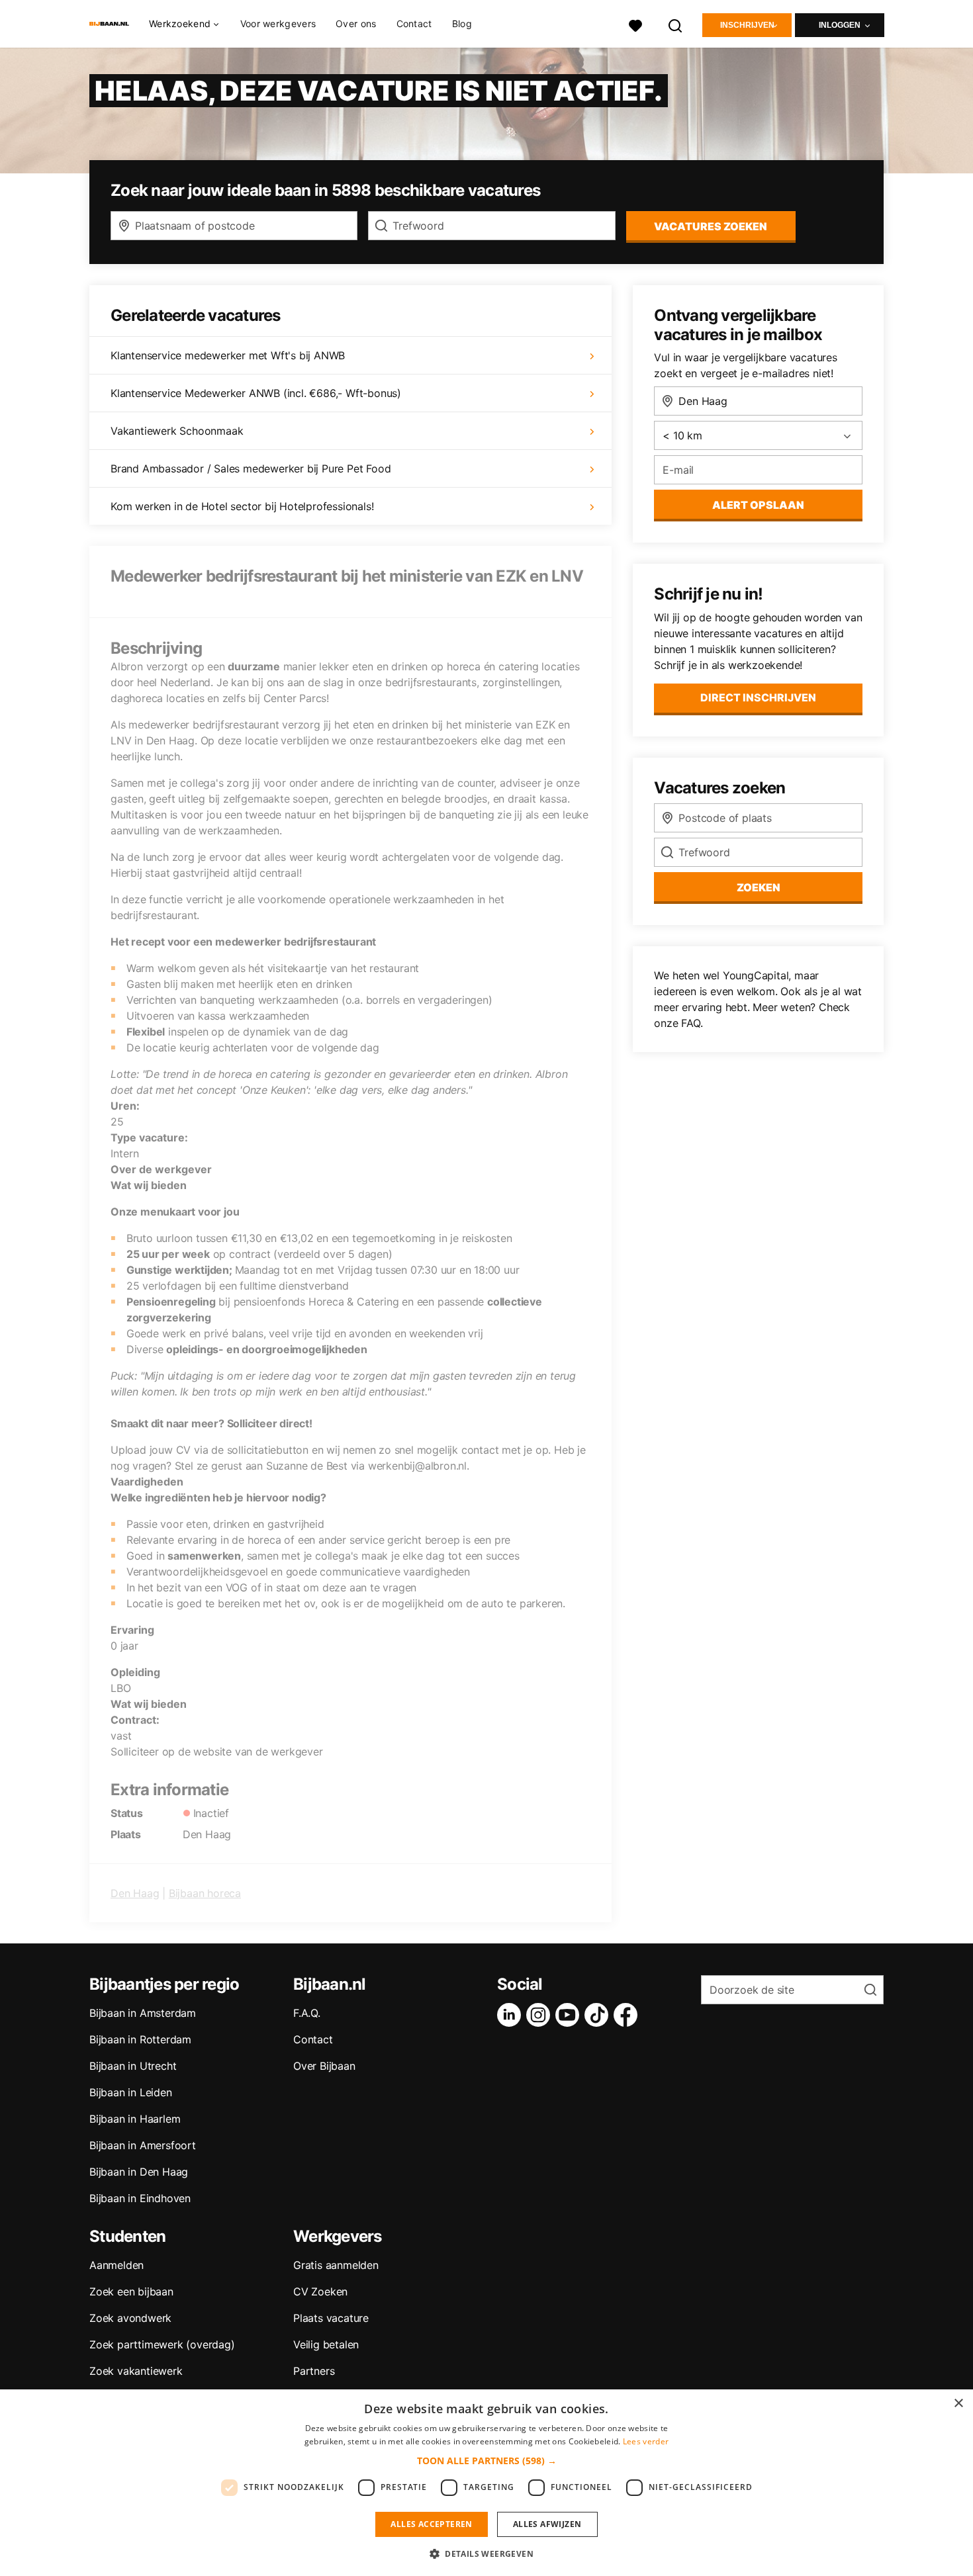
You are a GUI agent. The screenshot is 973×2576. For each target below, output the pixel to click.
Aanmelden (116, 2265)
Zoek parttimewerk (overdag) (162, 2344)
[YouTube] (570, 2015)
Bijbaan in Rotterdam (140, 2039)
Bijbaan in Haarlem (135, 2119)
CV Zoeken (320, 2291)
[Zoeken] (676, 24)
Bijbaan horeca (205, 1893)
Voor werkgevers (278, 23)
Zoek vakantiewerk (136, 2371)
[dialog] (486, 2483)
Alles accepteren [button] (431, 2524)
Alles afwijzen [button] (547, 2524)
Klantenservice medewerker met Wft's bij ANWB (228, 355)
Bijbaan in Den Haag (139, 2172)
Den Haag (135, 1893)
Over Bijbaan (324, 2066)
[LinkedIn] (512, 2015)
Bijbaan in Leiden (131, 2092)
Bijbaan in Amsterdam (143, 2013)
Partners (314, 2371)
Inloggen (840, 25)
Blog (462, 23)
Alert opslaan (758, 505)
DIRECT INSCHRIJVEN (758, 697)
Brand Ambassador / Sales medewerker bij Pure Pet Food (251, 468)
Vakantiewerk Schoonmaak (177, 431)
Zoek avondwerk (130, 2318)
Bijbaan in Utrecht (133, 2066)
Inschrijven (747, 25)
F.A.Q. (307, 2013)
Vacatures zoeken (711, 226)
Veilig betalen (326, 2344)
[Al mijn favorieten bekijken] (635, 24)
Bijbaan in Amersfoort (143, 2145)
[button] (487, 2461)
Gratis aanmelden (336, 2265)
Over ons (356, 23)
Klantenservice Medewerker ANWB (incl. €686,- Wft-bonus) (256, 393)
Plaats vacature (331, 2318)
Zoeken (759, 887)
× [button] (958, 2404)
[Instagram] (541, 2015)
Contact (414, 23)
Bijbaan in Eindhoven (140, 2198)
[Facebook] (628, 2015)
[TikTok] (599, 2015)
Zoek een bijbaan (131, 2291)
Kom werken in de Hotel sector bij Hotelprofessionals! (242, 506)
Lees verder (646, 2441)
